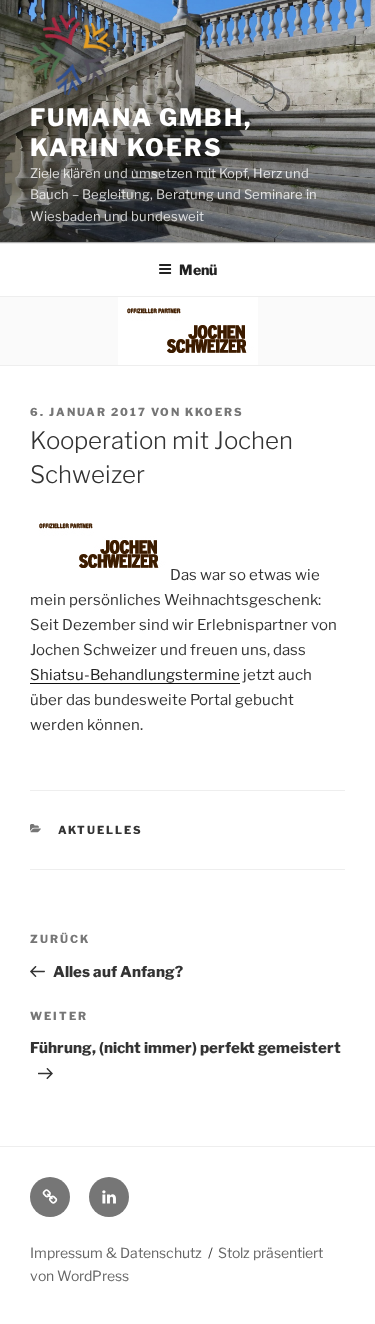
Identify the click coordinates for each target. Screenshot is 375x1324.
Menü (198, 269)
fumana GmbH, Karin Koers (141, 132)
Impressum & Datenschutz (116, 1252)
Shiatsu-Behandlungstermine (135, 675)
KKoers (214, 412)
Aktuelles (101, 830)
